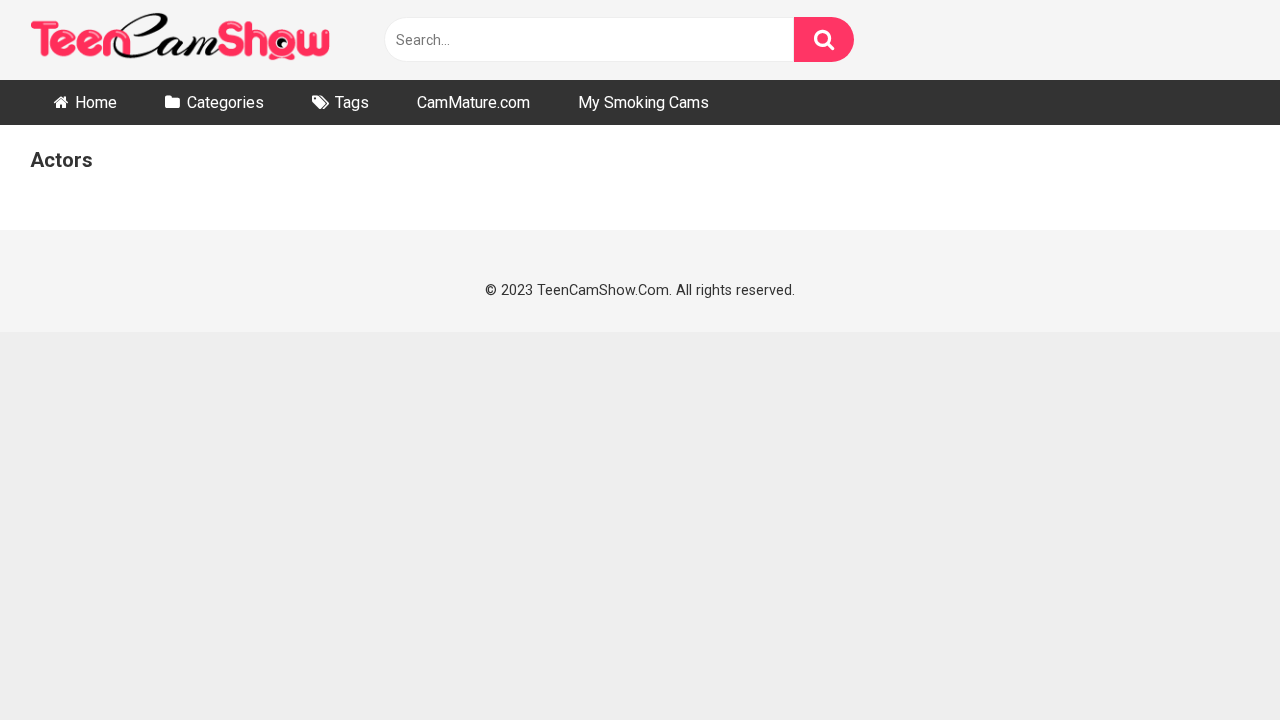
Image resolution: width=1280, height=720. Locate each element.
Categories (225, 102)
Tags (352, 102)
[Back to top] (1212, 658)
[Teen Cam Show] (180, 40)
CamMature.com (473, 102)
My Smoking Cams (643, 102)
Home (96, 102)
